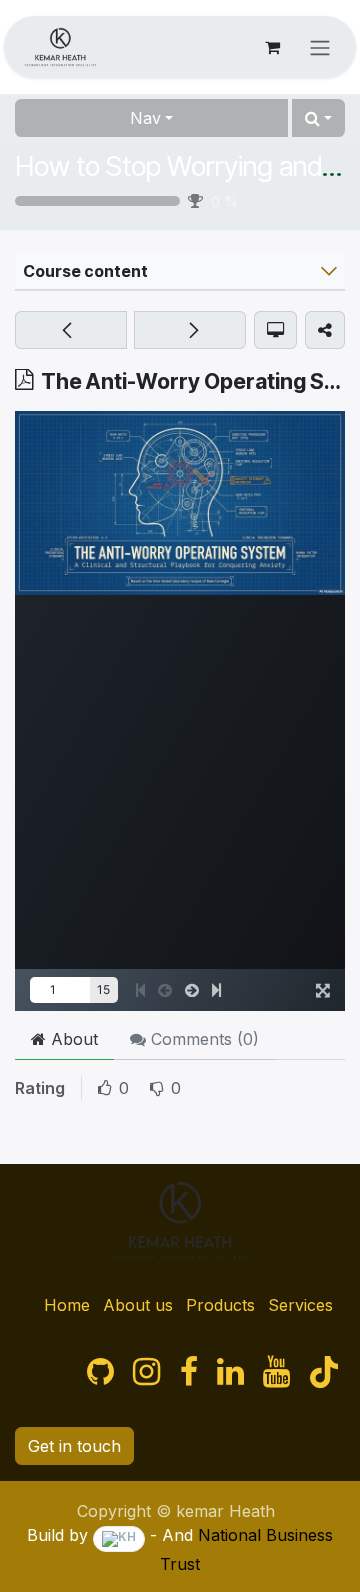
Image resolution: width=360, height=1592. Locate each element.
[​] (100, 1372)
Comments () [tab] (202, 1039)
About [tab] (72, 1039)
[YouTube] (276, 1372)
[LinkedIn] (230, 1372)
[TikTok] (324, 1372)
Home (67, 1305)
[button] (318, 118)
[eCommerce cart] (272, 47)
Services (300, 1305)
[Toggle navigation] (320, 47)
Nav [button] (145, 118)
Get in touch (74, 1446)
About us (138, 1305)
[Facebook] (189, 1372)
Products (220, 1305)
